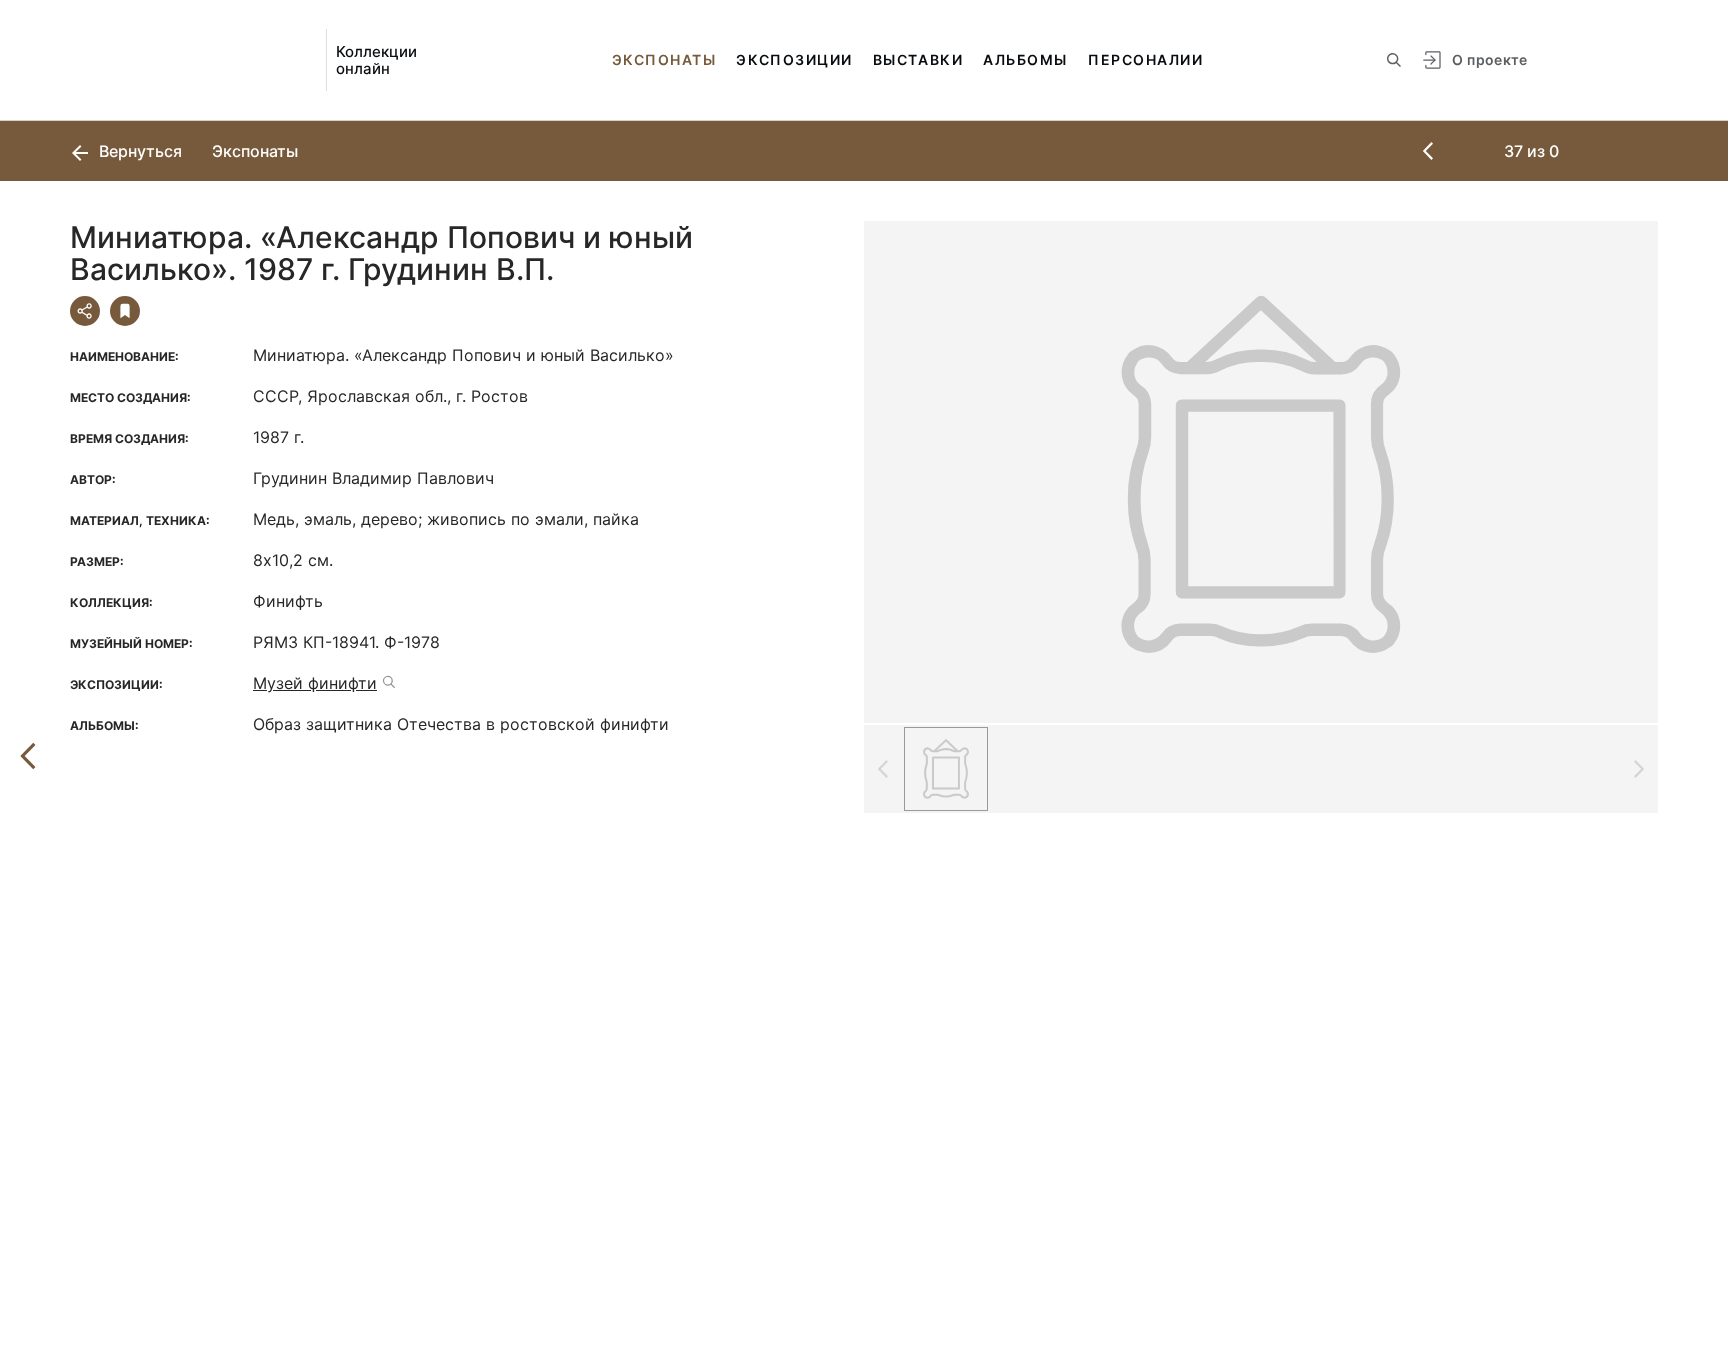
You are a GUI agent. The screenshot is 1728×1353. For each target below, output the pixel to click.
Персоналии (1145, 59)
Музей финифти (315, 683)
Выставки (918, 59)
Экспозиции (794, 59)
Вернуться (138, 151)
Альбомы (1025, 59)
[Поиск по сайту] (1394, 60)
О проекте (1489, 59)
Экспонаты (664, 59)
